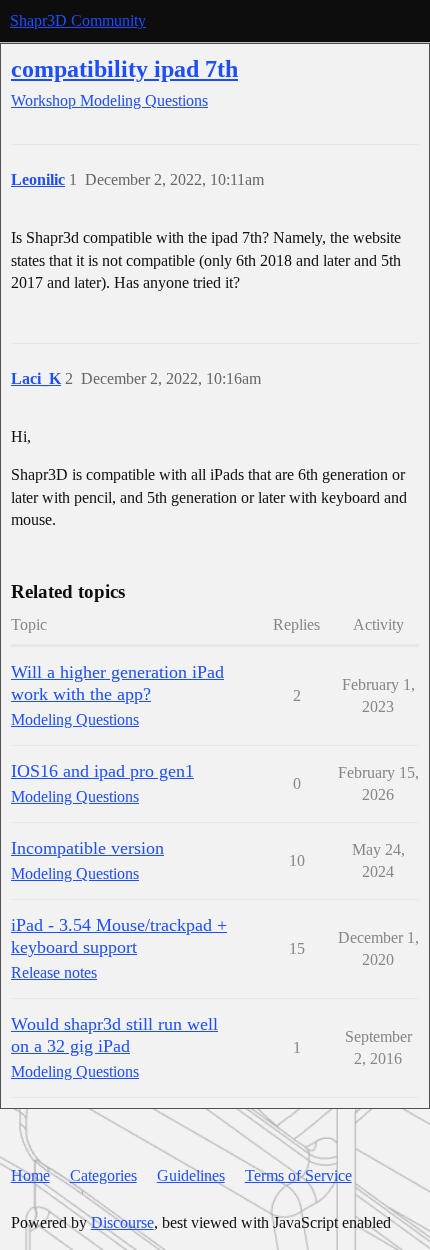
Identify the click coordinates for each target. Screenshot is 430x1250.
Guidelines (191, 1175)
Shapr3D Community (78, 20)
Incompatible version (87, 848)
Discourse (122, 1222)
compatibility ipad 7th (124, 68)
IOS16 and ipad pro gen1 (102, 771)
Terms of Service (298, 1175)
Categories (103, 1175)
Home (30, 1175)
